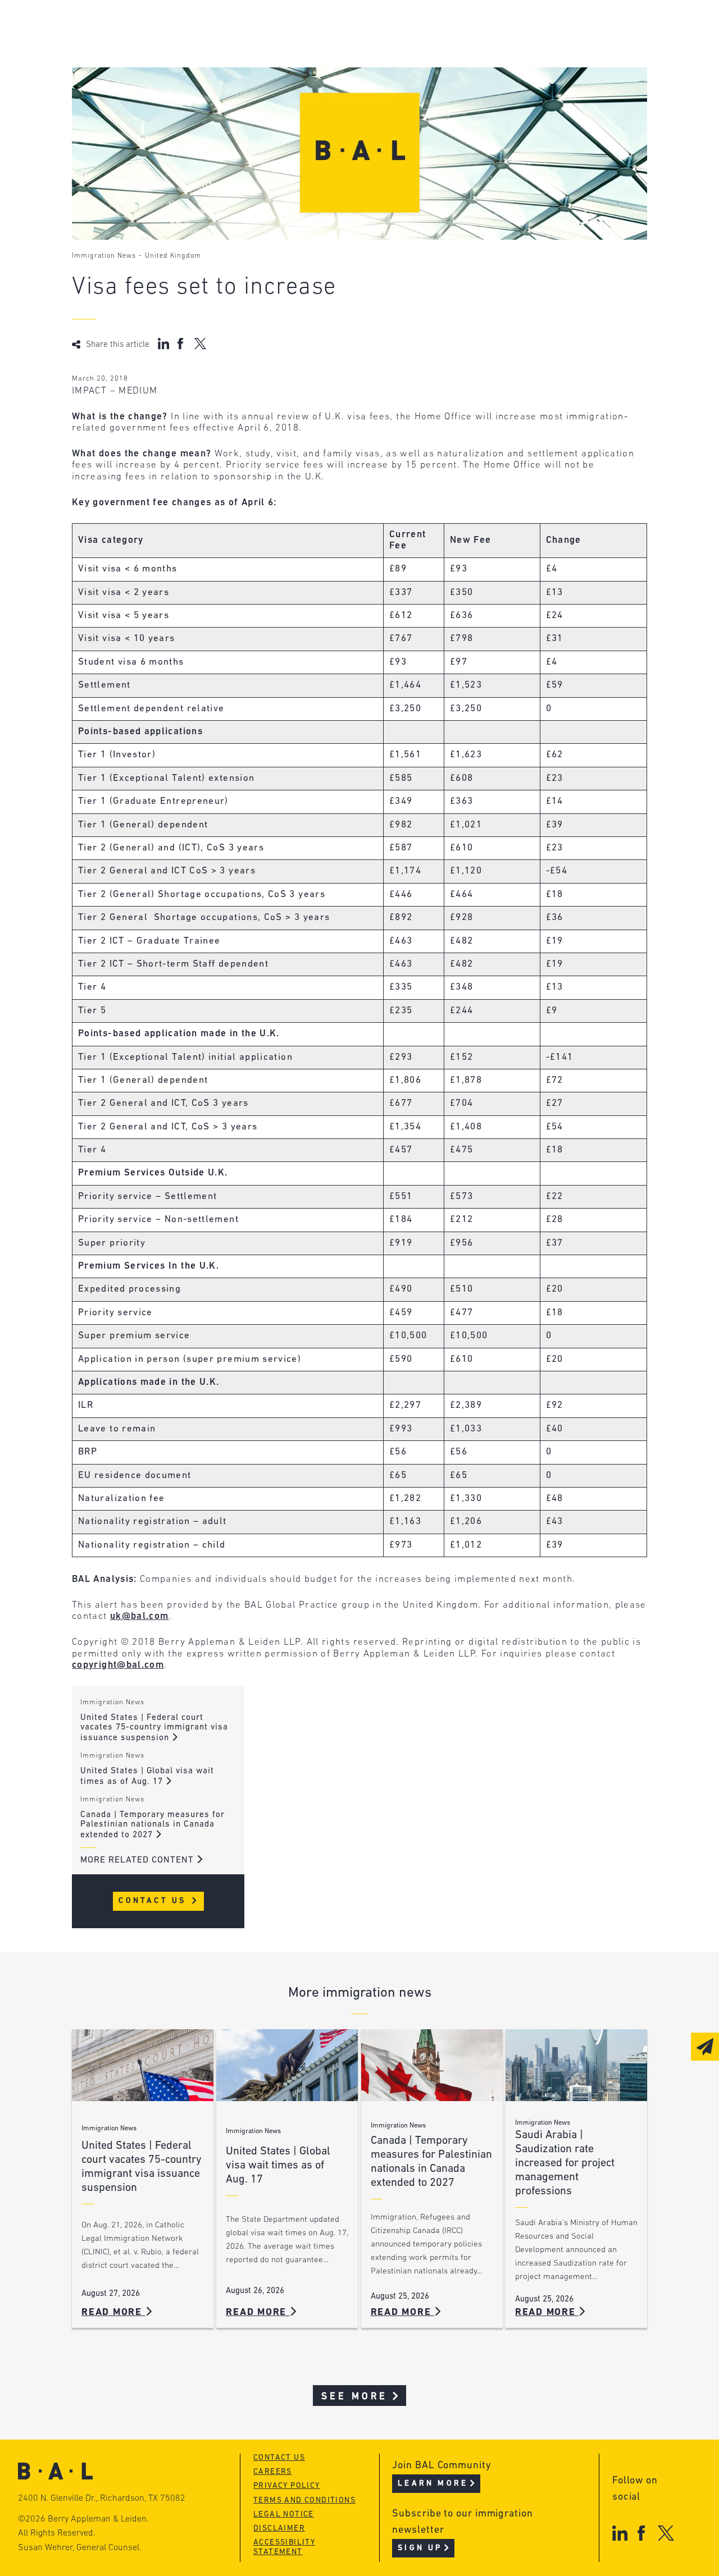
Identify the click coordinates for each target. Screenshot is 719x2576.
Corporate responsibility (177, 48)
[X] (666, 2533)
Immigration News (104, 256)
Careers (133, 91)
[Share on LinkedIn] (163, 344)
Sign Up (420, 2548)
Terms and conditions (304, 2500)
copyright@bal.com (118, 1665)
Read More (113, 2312)
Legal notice (284, 2515)
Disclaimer (279, 2529)
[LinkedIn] (620, 2533)
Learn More (433, 2484)
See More (355, 2397)
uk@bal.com (140, 1616)
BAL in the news (154, 69)
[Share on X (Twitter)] (200, 344)
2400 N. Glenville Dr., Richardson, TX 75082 (102, 2499)
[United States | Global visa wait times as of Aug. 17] (287, 2065)
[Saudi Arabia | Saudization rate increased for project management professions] (576, 2065)
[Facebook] (641, 2533)
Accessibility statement (284, 2547)
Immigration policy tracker (354, 48)
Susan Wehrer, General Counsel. (80, 2548)
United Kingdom (173, 256)
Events (300, 69)
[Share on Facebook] (182, 344)
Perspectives (316, 27)
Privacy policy (287, 2486)
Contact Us (154, 1901)
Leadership (141, 27)
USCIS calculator (327, 91)
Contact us (279, 2458)
